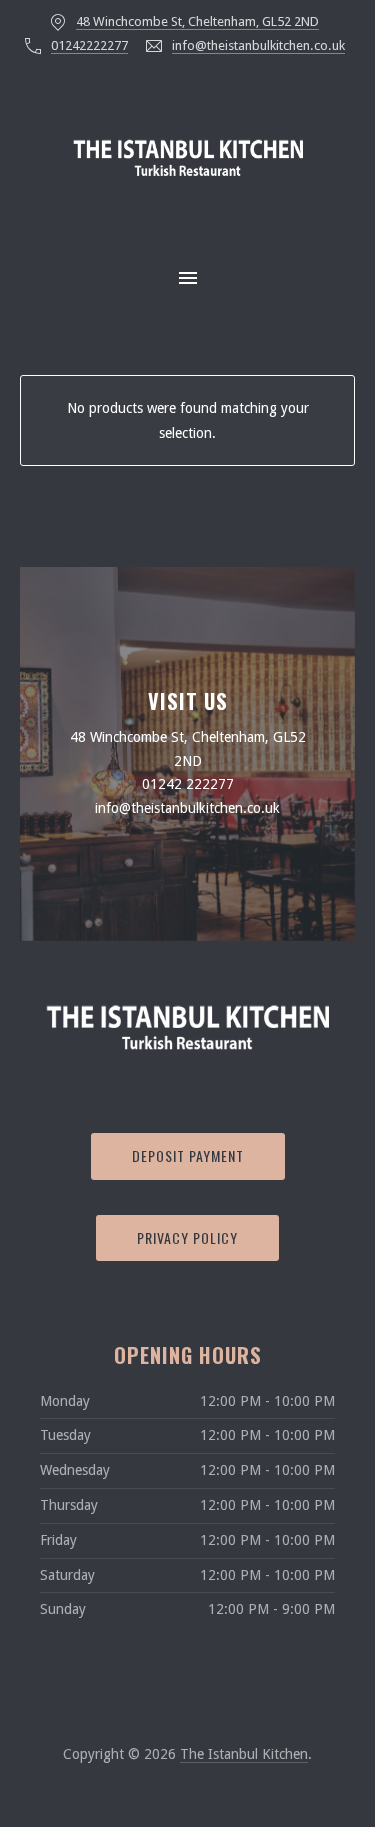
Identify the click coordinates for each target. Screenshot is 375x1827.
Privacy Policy (187, 1237)
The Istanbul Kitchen (244, 1754)
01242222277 (89, 45)
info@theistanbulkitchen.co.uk (258, 45)
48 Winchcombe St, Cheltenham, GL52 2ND (197, 21)
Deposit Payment (188, 1155)
